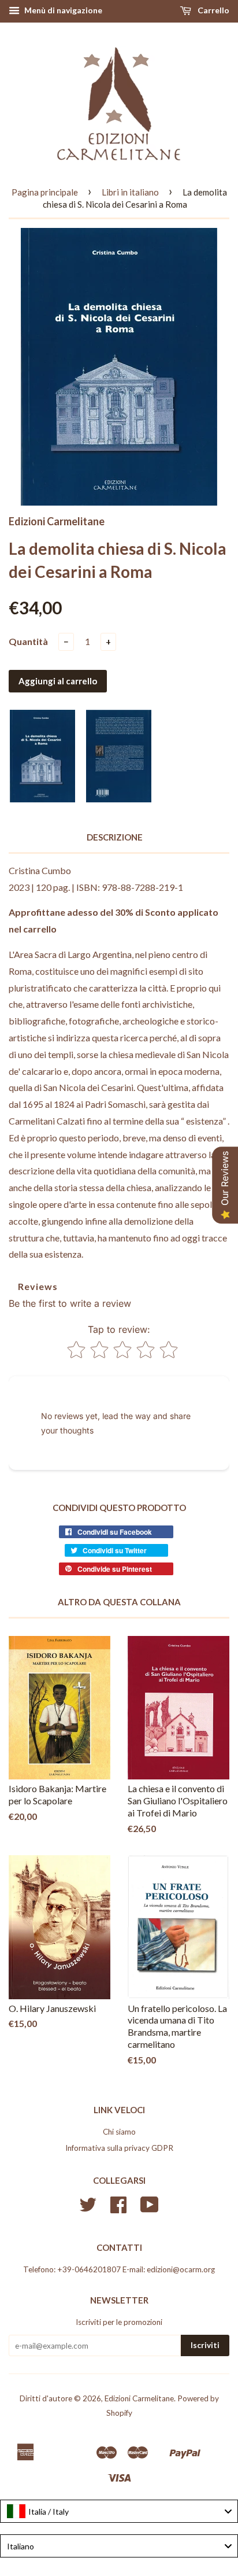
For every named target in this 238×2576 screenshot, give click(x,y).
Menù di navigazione (62, 10)
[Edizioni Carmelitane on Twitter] (88, 2209)
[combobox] (119, 2511)
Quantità (28, 641)
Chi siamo (119, 2132)
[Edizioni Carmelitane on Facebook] (118, 2209)
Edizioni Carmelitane (139, 2398)
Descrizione (115, 837)
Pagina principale (45, 192)
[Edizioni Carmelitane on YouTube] (150, 2209)
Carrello (213, 10)
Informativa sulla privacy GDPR (119, 2148)
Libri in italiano (130, 192)
